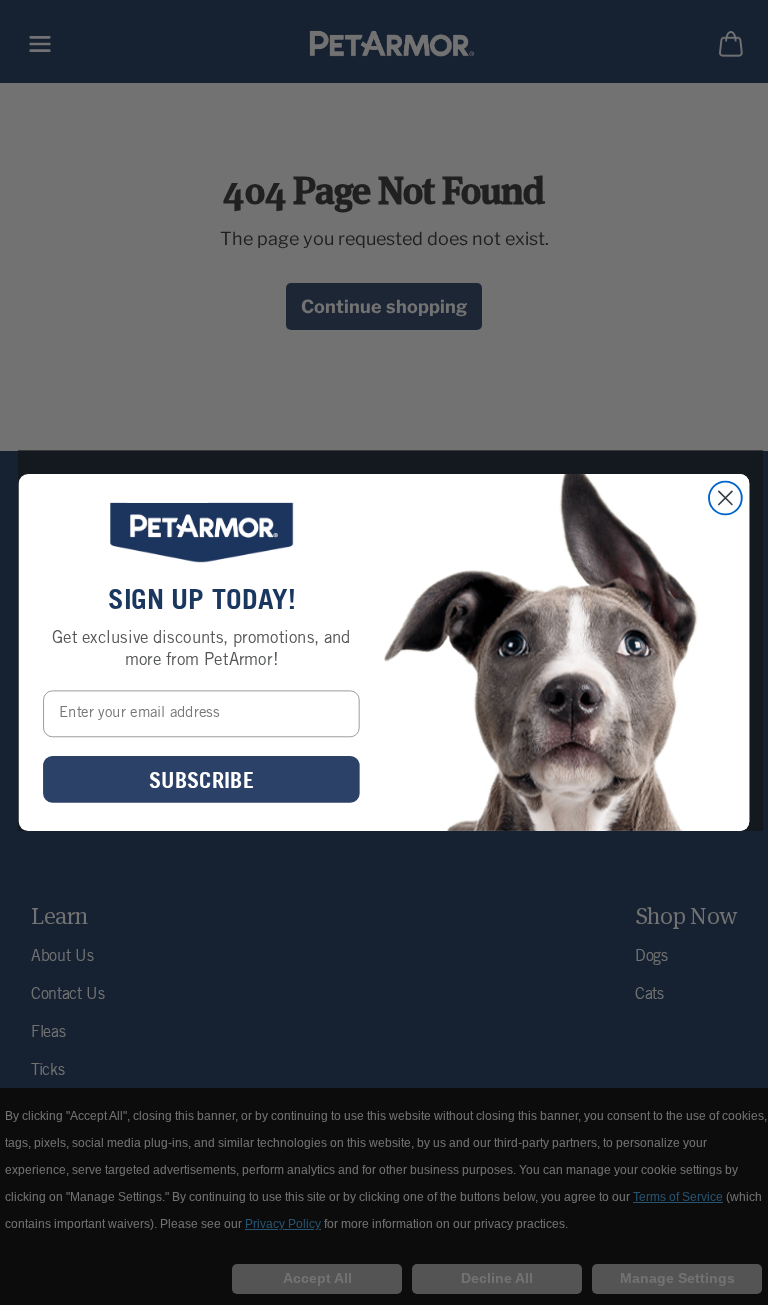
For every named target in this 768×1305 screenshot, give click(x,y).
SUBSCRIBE (201, 779)
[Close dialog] (725, 498)
